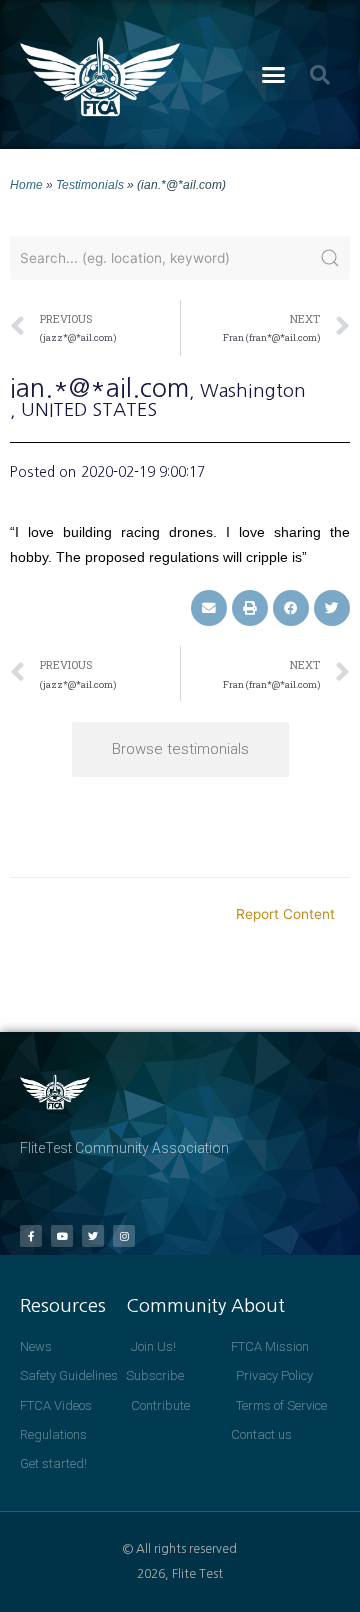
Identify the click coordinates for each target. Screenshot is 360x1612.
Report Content (285, 914)
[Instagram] (124, 1236)
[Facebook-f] (31, 1236)
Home (26, 184)
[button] (274, 75)
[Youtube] (62, 1236)
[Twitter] (93, 1236)
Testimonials (90, 184)
